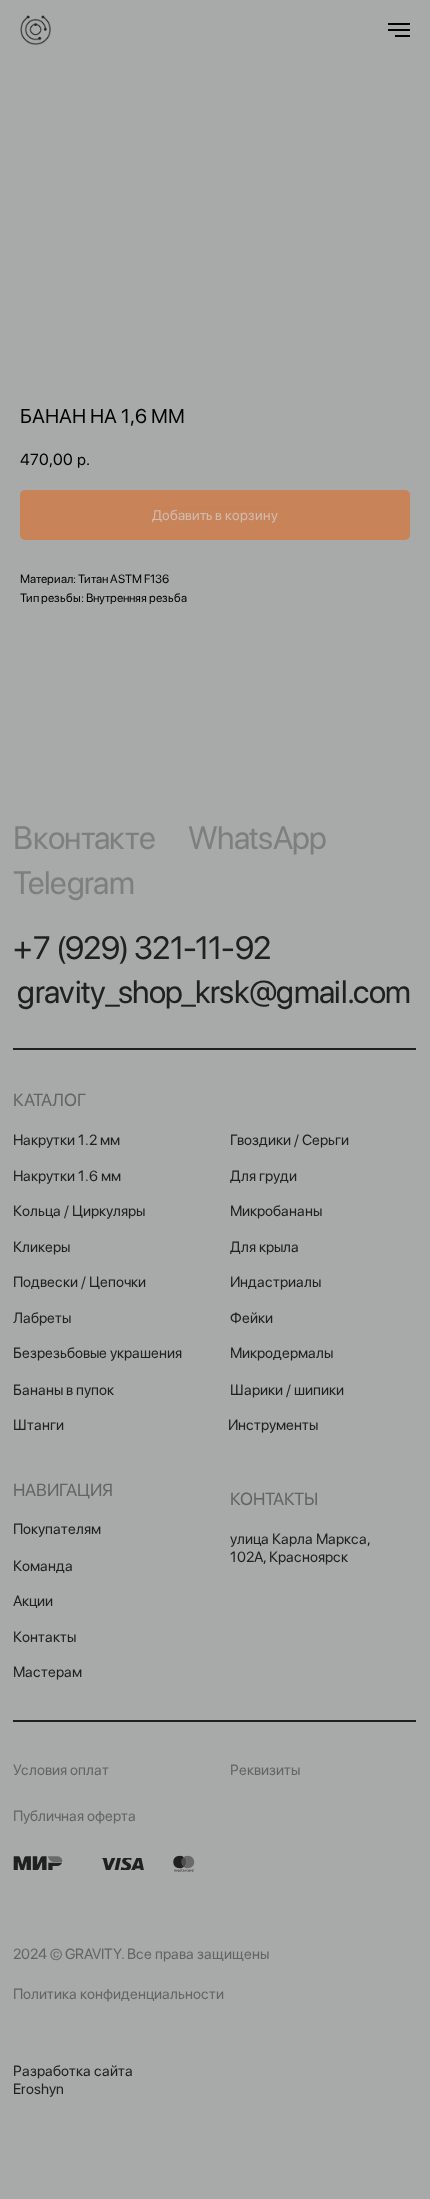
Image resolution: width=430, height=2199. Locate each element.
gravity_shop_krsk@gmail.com (213, 991)
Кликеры (41, 1247)
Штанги (38, 1425)
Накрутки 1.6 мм (67, 1176)
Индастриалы (275, 1282)
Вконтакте (84, 837)
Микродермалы (281, 1353)
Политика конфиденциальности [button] (118, 1994)
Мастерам (47, 1672)
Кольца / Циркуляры (79, 1211)
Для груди (263, 1176)
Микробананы (276, 1211)
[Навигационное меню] (399, 30)
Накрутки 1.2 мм (66, 1140)
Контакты (44, 1637)
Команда (43, 1566)
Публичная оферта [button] (74, 1816)
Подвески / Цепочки (79, 1282)
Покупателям (57, 1529)
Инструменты (273, 1425)
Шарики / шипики (287, 1390)
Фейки (251, 1318)
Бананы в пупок (63, 1390)
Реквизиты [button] (265, 1770)
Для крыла (264, 1247)
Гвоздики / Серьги (289, 1140)
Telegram (73, 882)
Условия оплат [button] (61, 1770)
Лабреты (42, 1318)
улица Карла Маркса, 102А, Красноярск (300, 1548)
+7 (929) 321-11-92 (141, 947)
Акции (33, 1601)
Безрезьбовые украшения (97, 1353)
